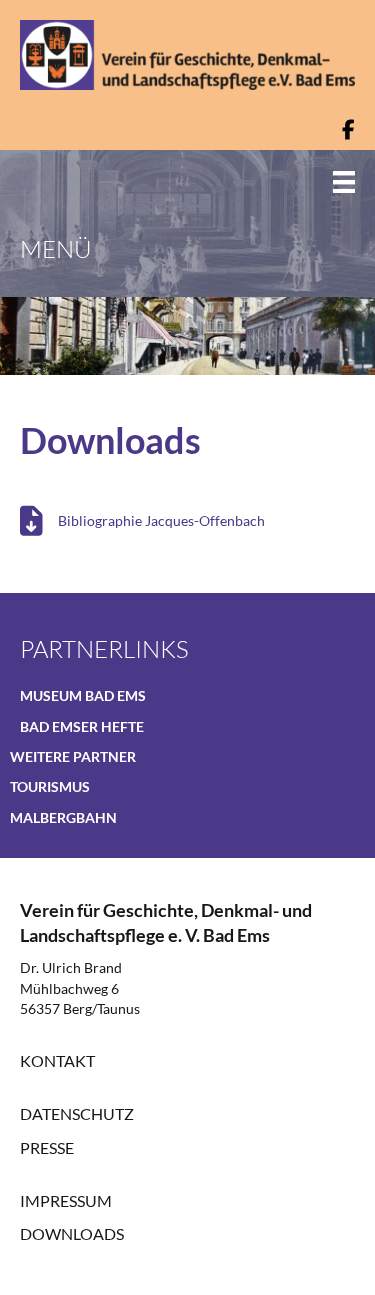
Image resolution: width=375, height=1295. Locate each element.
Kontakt (57, 1060)
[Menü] (329, 181)
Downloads (72, 1233)
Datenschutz (77, 1113)
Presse (47, 1147)
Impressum (66, 1200)
